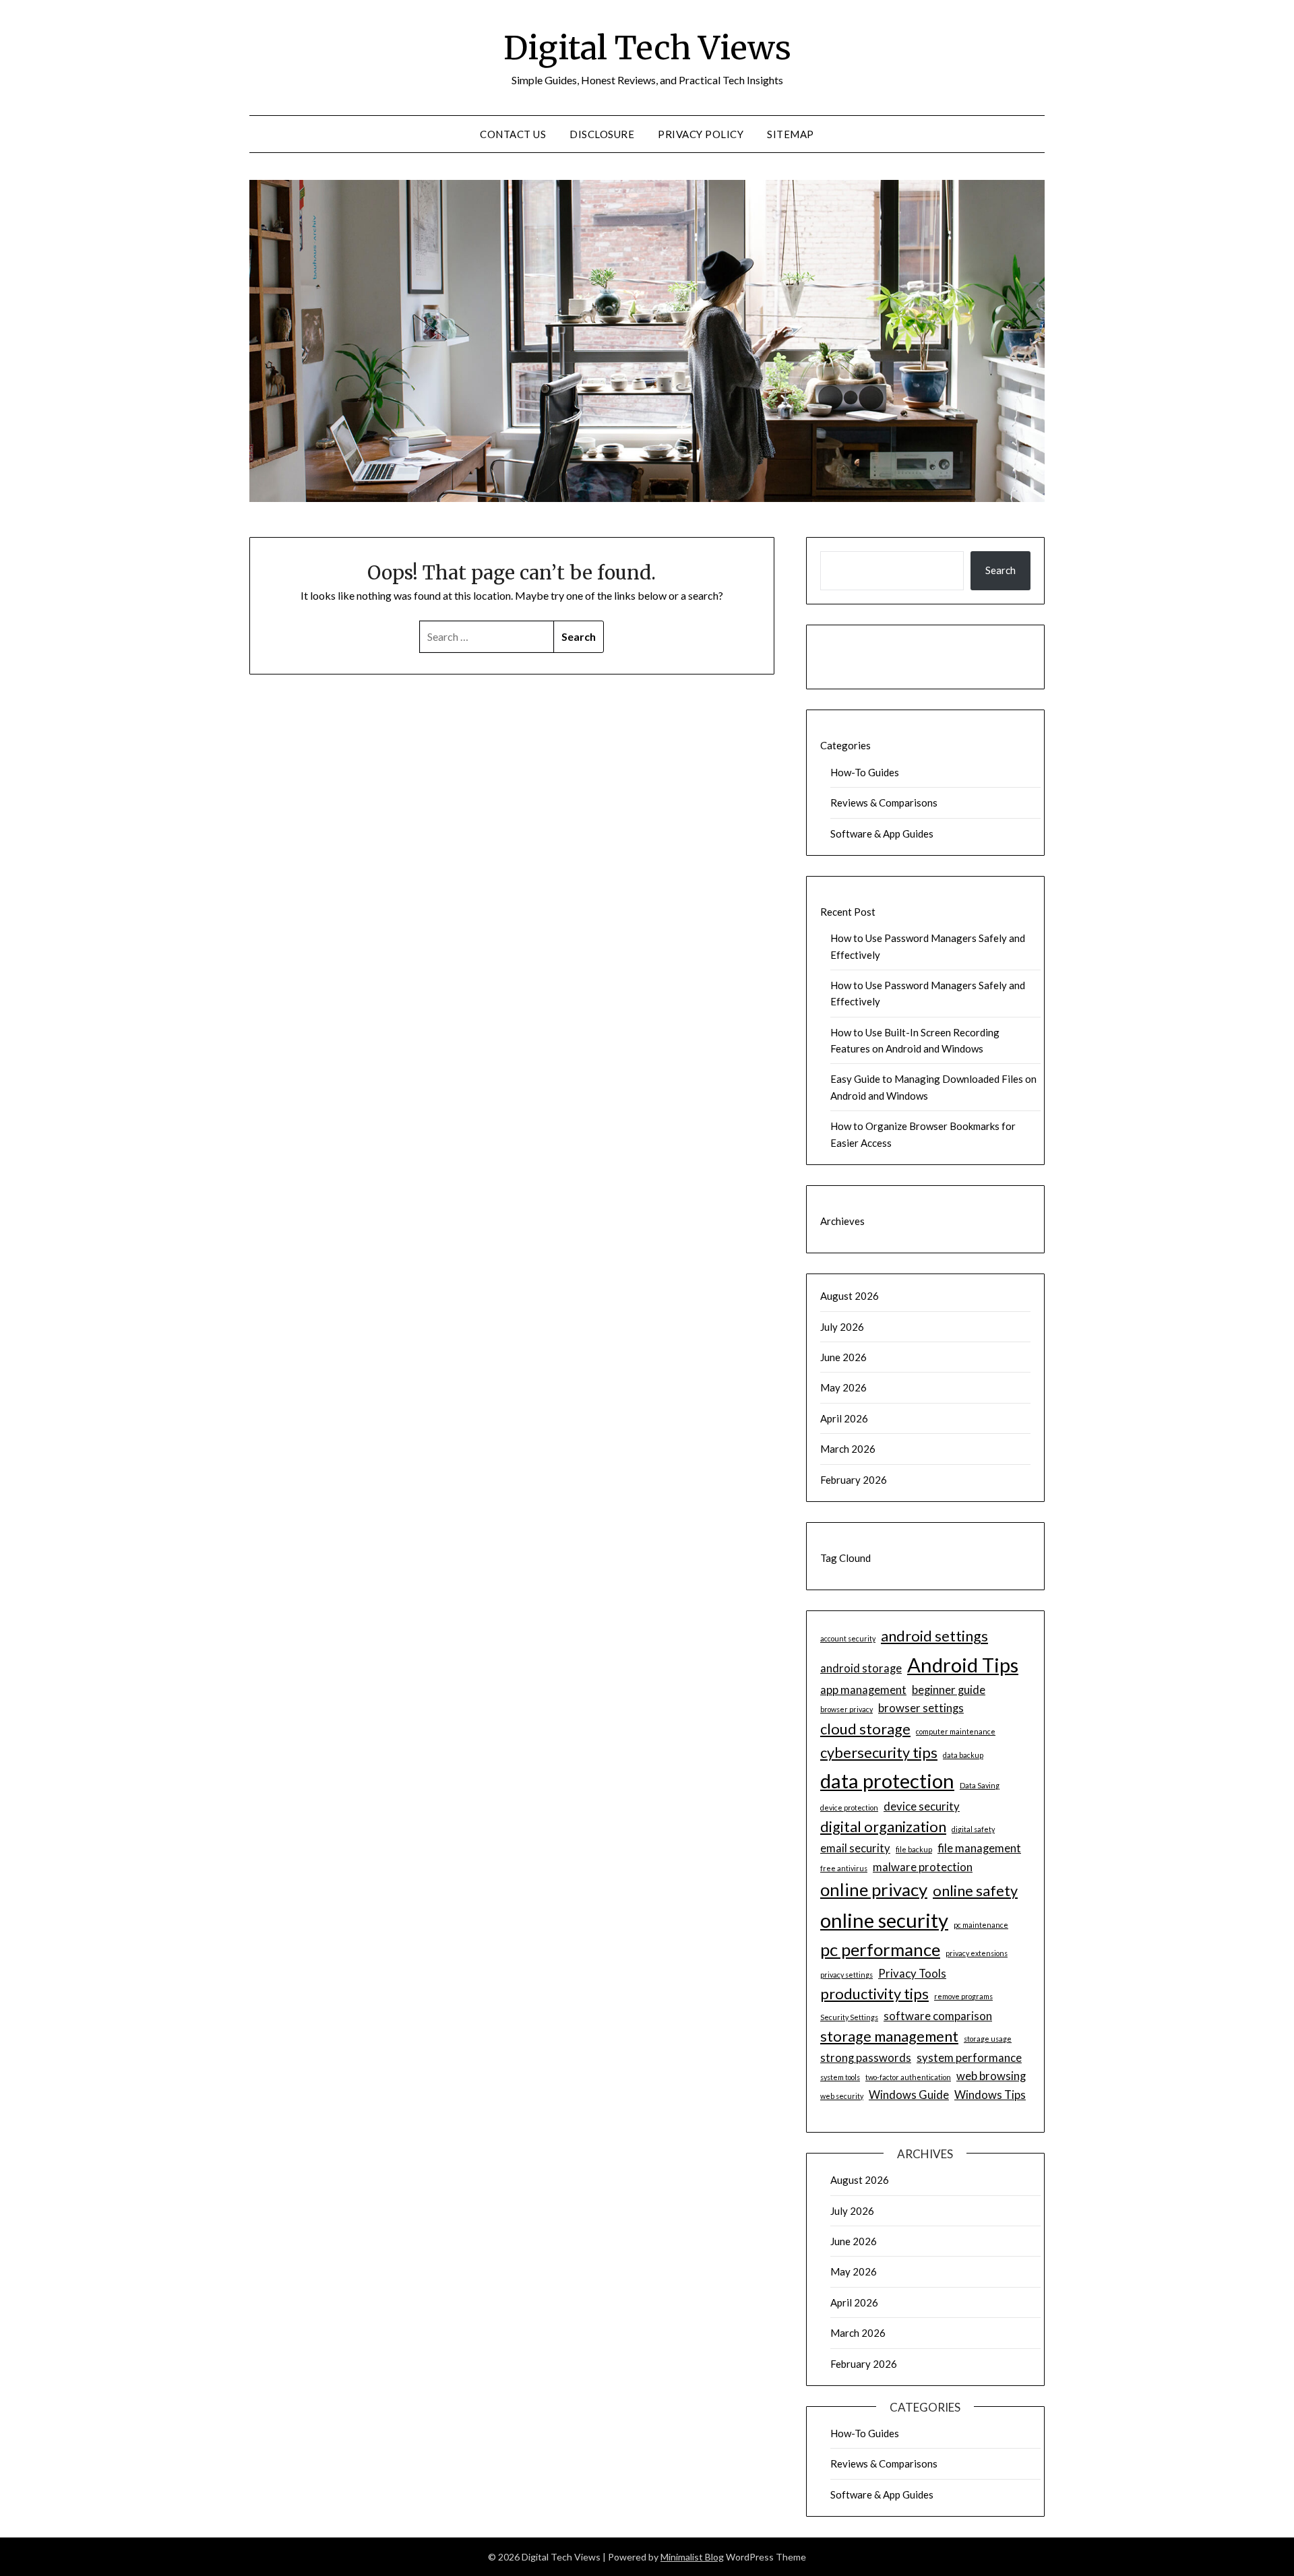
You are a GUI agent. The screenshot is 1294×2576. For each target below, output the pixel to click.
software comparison (938, 2016)
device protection (849, 1808)
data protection (887, 1781)
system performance (969, 2057)
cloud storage (865, 1729)
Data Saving (980, 1785)
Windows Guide (909, 2095)
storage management (889, 2036)
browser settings (921, 1708)
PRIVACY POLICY (701, 134)
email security (855, 1848)
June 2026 (843, 1357)
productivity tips (874, 1994)
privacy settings (846, 1975)
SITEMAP (791, 134)
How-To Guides (865, 772)
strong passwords (866, 2057)
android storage (861, 1668)
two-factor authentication (908, 2077)
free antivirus (844, 1868)
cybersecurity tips (879, 1753)
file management (979, 1848)
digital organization (883, 1827)
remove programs (963, 1996)
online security (884, 1920)
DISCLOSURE (602, 134)
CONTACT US (513, 134)
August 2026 (850, 1296)
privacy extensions (977, 1953)
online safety (975, 1891)
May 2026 (843, 1387)
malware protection (923, 1867)
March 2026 (848, 1449)
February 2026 (854, 1480)
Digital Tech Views (647, 48)
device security (922, 1806)
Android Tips (963, 1665)
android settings (934, 1636)
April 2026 (844, 1418)
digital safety (973, 1829)
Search (1000, 570)
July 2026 (842, 1327)
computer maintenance (956, 1731)
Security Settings (849, 2017)
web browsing (991, 2076)
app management (863, 1690)
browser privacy (846, 1709)
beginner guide (949, 1690)
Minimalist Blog (692, 2557)
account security (848, 1638)
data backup (963, 1755)
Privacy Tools (912, 1973)
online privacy (874, 1889)
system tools (840, 2077)
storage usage (988, 2039)
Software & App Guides (882, 834)
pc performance (880, 1949)
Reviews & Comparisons (884, 803)
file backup (914, 1849)
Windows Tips (990, 2095)
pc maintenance (981, 1925)
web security (842, 2096)
